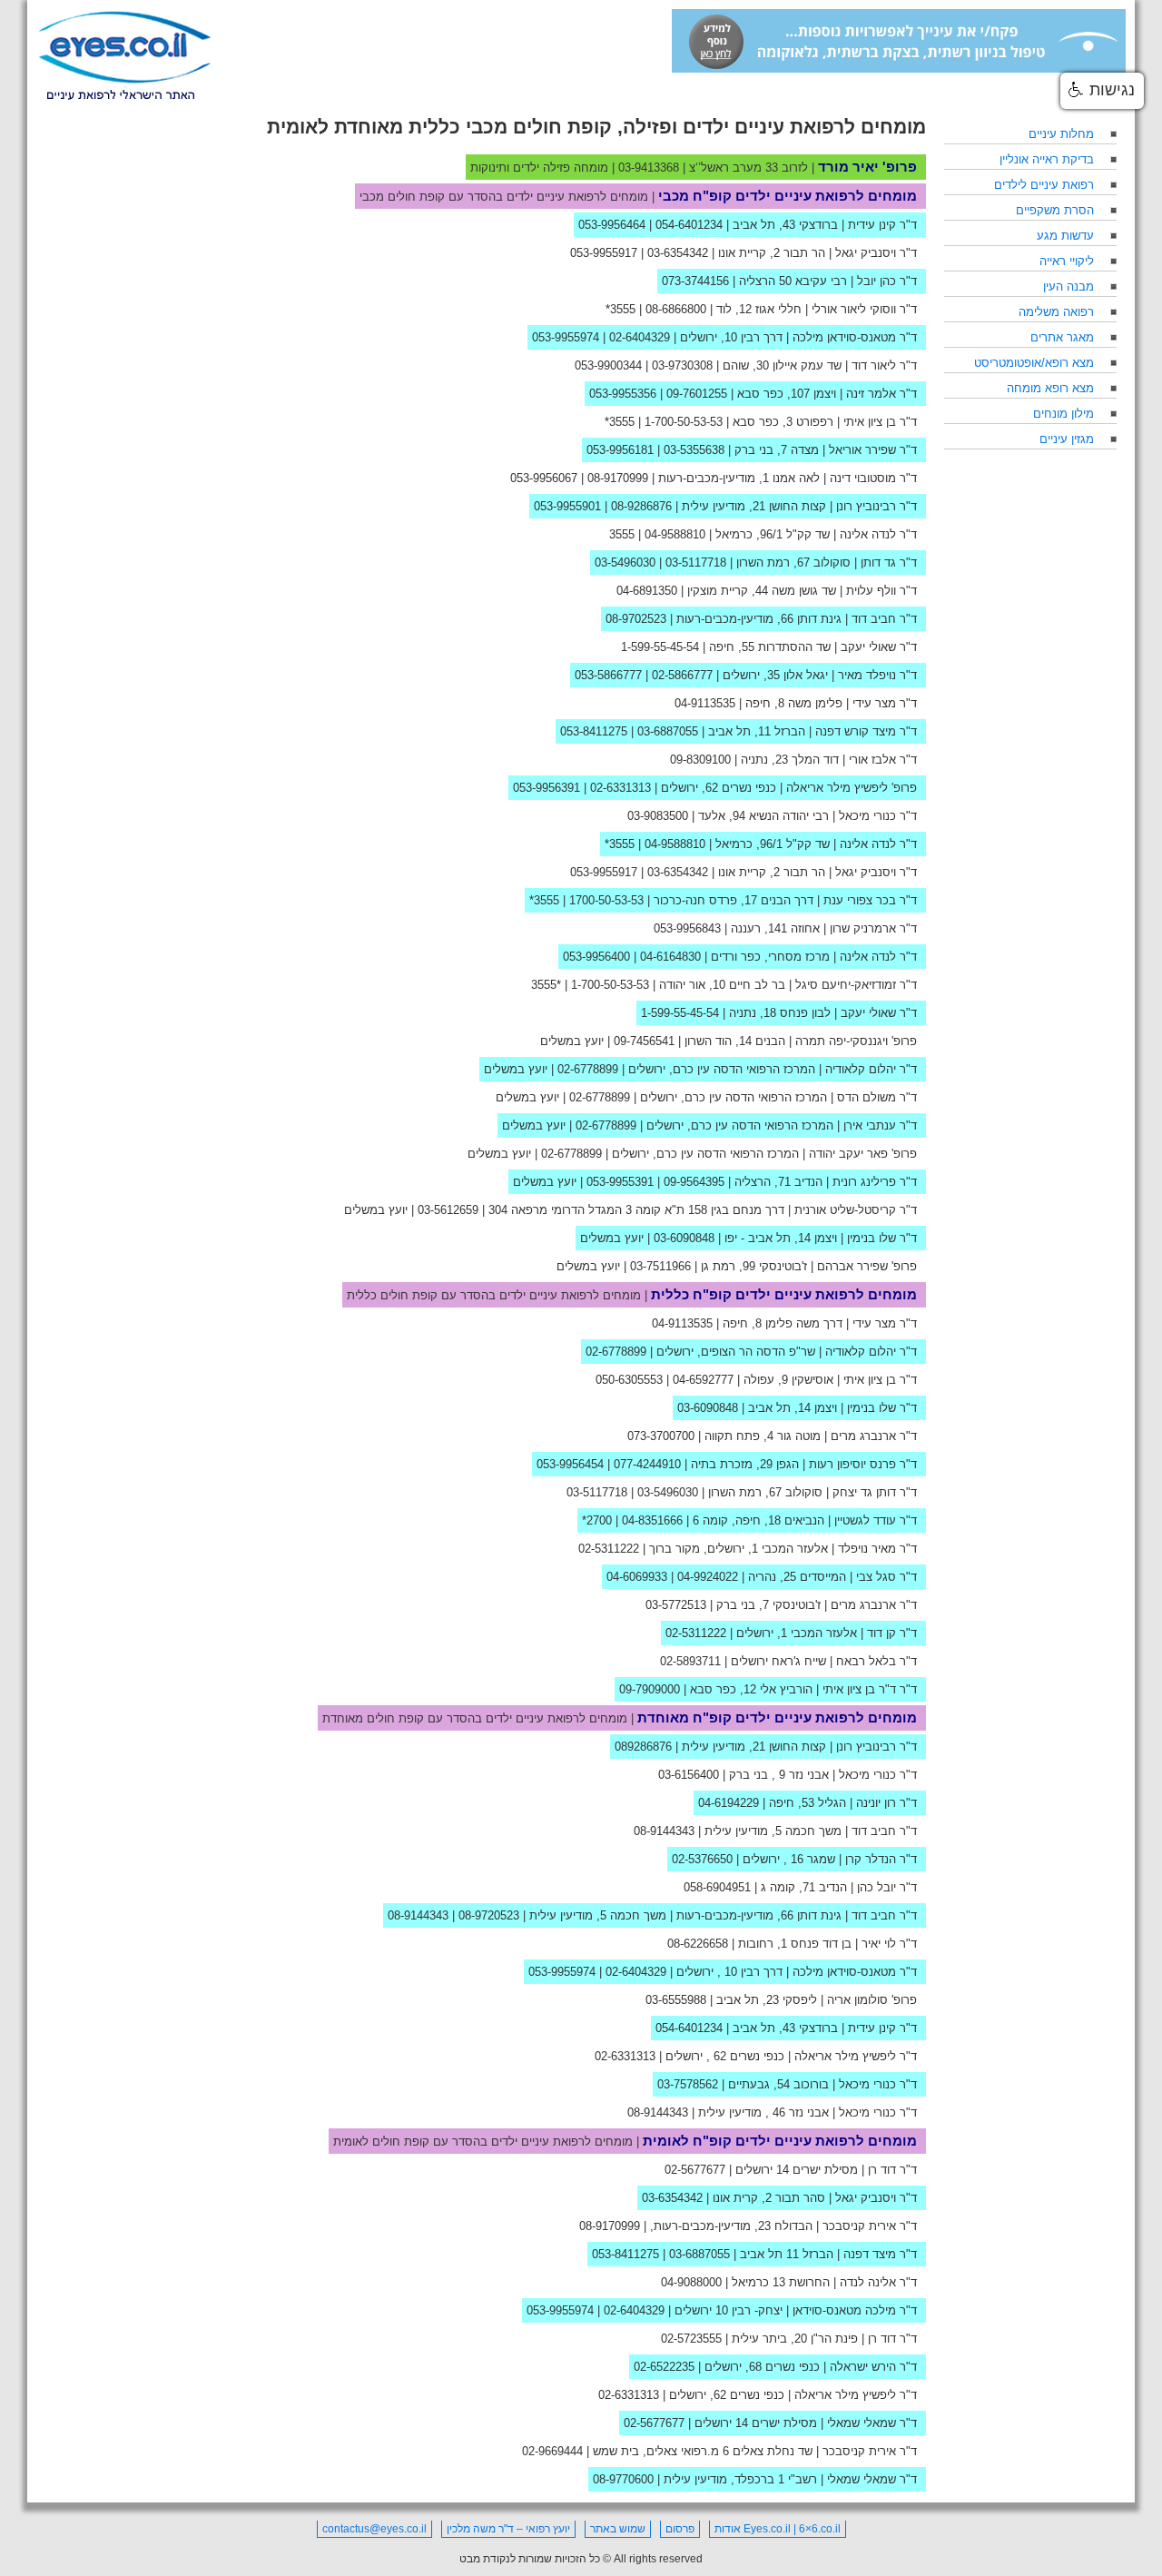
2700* (597, 1520)
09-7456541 (644, 1041)
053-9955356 (623, 394)
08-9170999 (618, 478)
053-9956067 (544, 478)
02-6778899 (588, 1069)
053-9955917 (604, 253)
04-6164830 (670, 957)
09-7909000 (650, 1689)
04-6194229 (729, 1803)
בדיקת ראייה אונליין (1047, 159)
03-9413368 (649, 168)
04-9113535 (705, 703)
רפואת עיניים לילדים (1044, 185)
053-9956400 (596, 957)
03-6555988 (676, 2000)
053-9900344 (608, 365)
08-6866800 (676, 309)
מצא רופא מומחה (1050, 388)
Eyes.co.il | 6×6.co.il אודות (778, 2529)
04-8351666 (652, 1520)
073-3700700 (661, 1436)
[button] (1102, 91)
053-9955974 (566, 337)
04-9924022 (708, 1577)
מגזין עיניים (1067, 439)
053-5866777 (608, 675)
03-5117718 (696, 563)
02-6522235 (664, 2367)
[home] (124, 56)
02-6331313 (620, 788)
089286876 (643, 1747)
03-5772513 (676, 1605)
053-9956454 (570, 1464)
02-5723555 (691, 2339)
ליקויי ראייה (1067, 261)
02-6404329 (640, 337)
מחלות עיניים (1061, 134)
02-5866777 (682, 675)
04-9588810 (675, 534)
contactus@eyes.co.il (374, 2529)
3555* (620, 309)
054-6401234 (689, 225)
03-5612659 (448, 1210)
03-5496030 (625, 563)
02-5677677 (695, 2170)
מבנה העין (1068, 286)
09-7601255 (697, 394)
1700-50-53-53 (606, 900)
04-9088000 (691, 2282)
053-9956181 (620, 450)
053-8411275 (594, 731)
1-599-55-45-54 (660, 647)
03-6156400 (689, 1775)
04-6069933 (637, 1577)
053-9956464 (612, 225)
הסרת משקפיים (1055, 210)
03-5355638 (694, 450)
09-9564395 (694, 1182)
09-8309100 (700, 760)
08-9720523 (489, 1915)
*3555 (546, 985)
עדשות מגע (1065, 236)
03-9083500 (658, 816)
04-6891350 (647, 591)
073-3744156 (695, 281)
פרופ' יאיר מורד (867, 167)
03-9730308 (682, 365)
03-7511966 (660, 1266)
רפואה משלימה (1056, 312)
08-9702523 (636, 619)
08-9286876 (641, 506)
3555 (622, 534)
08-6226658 (698, 1944)
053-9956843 (687, 928)
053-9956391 (547, 788)
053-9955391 (620, 1182)
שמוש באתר (618, 2529)
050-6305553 (629, 1380)
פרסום (680, 2529)
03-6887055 (668, 731)
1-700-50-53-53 (684, 422)
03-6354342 (678, 253)
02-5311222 (609, 1549)
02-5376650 (702, 1859)
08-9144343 (664, 1831)
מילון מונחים (1064, 414)
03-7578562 (688, 2084)
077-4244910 (647, 1464)
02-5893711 (690, 1661)
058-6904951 (717, 1887)
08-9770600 (623, 2479)
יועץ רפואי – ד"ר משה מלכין (508, 2529)
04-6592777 (703, 1380)
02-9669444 (552, 2451)
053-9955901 (567, 506)
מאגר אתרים (1062, 337)
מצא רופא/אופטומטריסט (1034, 363)
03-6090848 (684, 1238)
